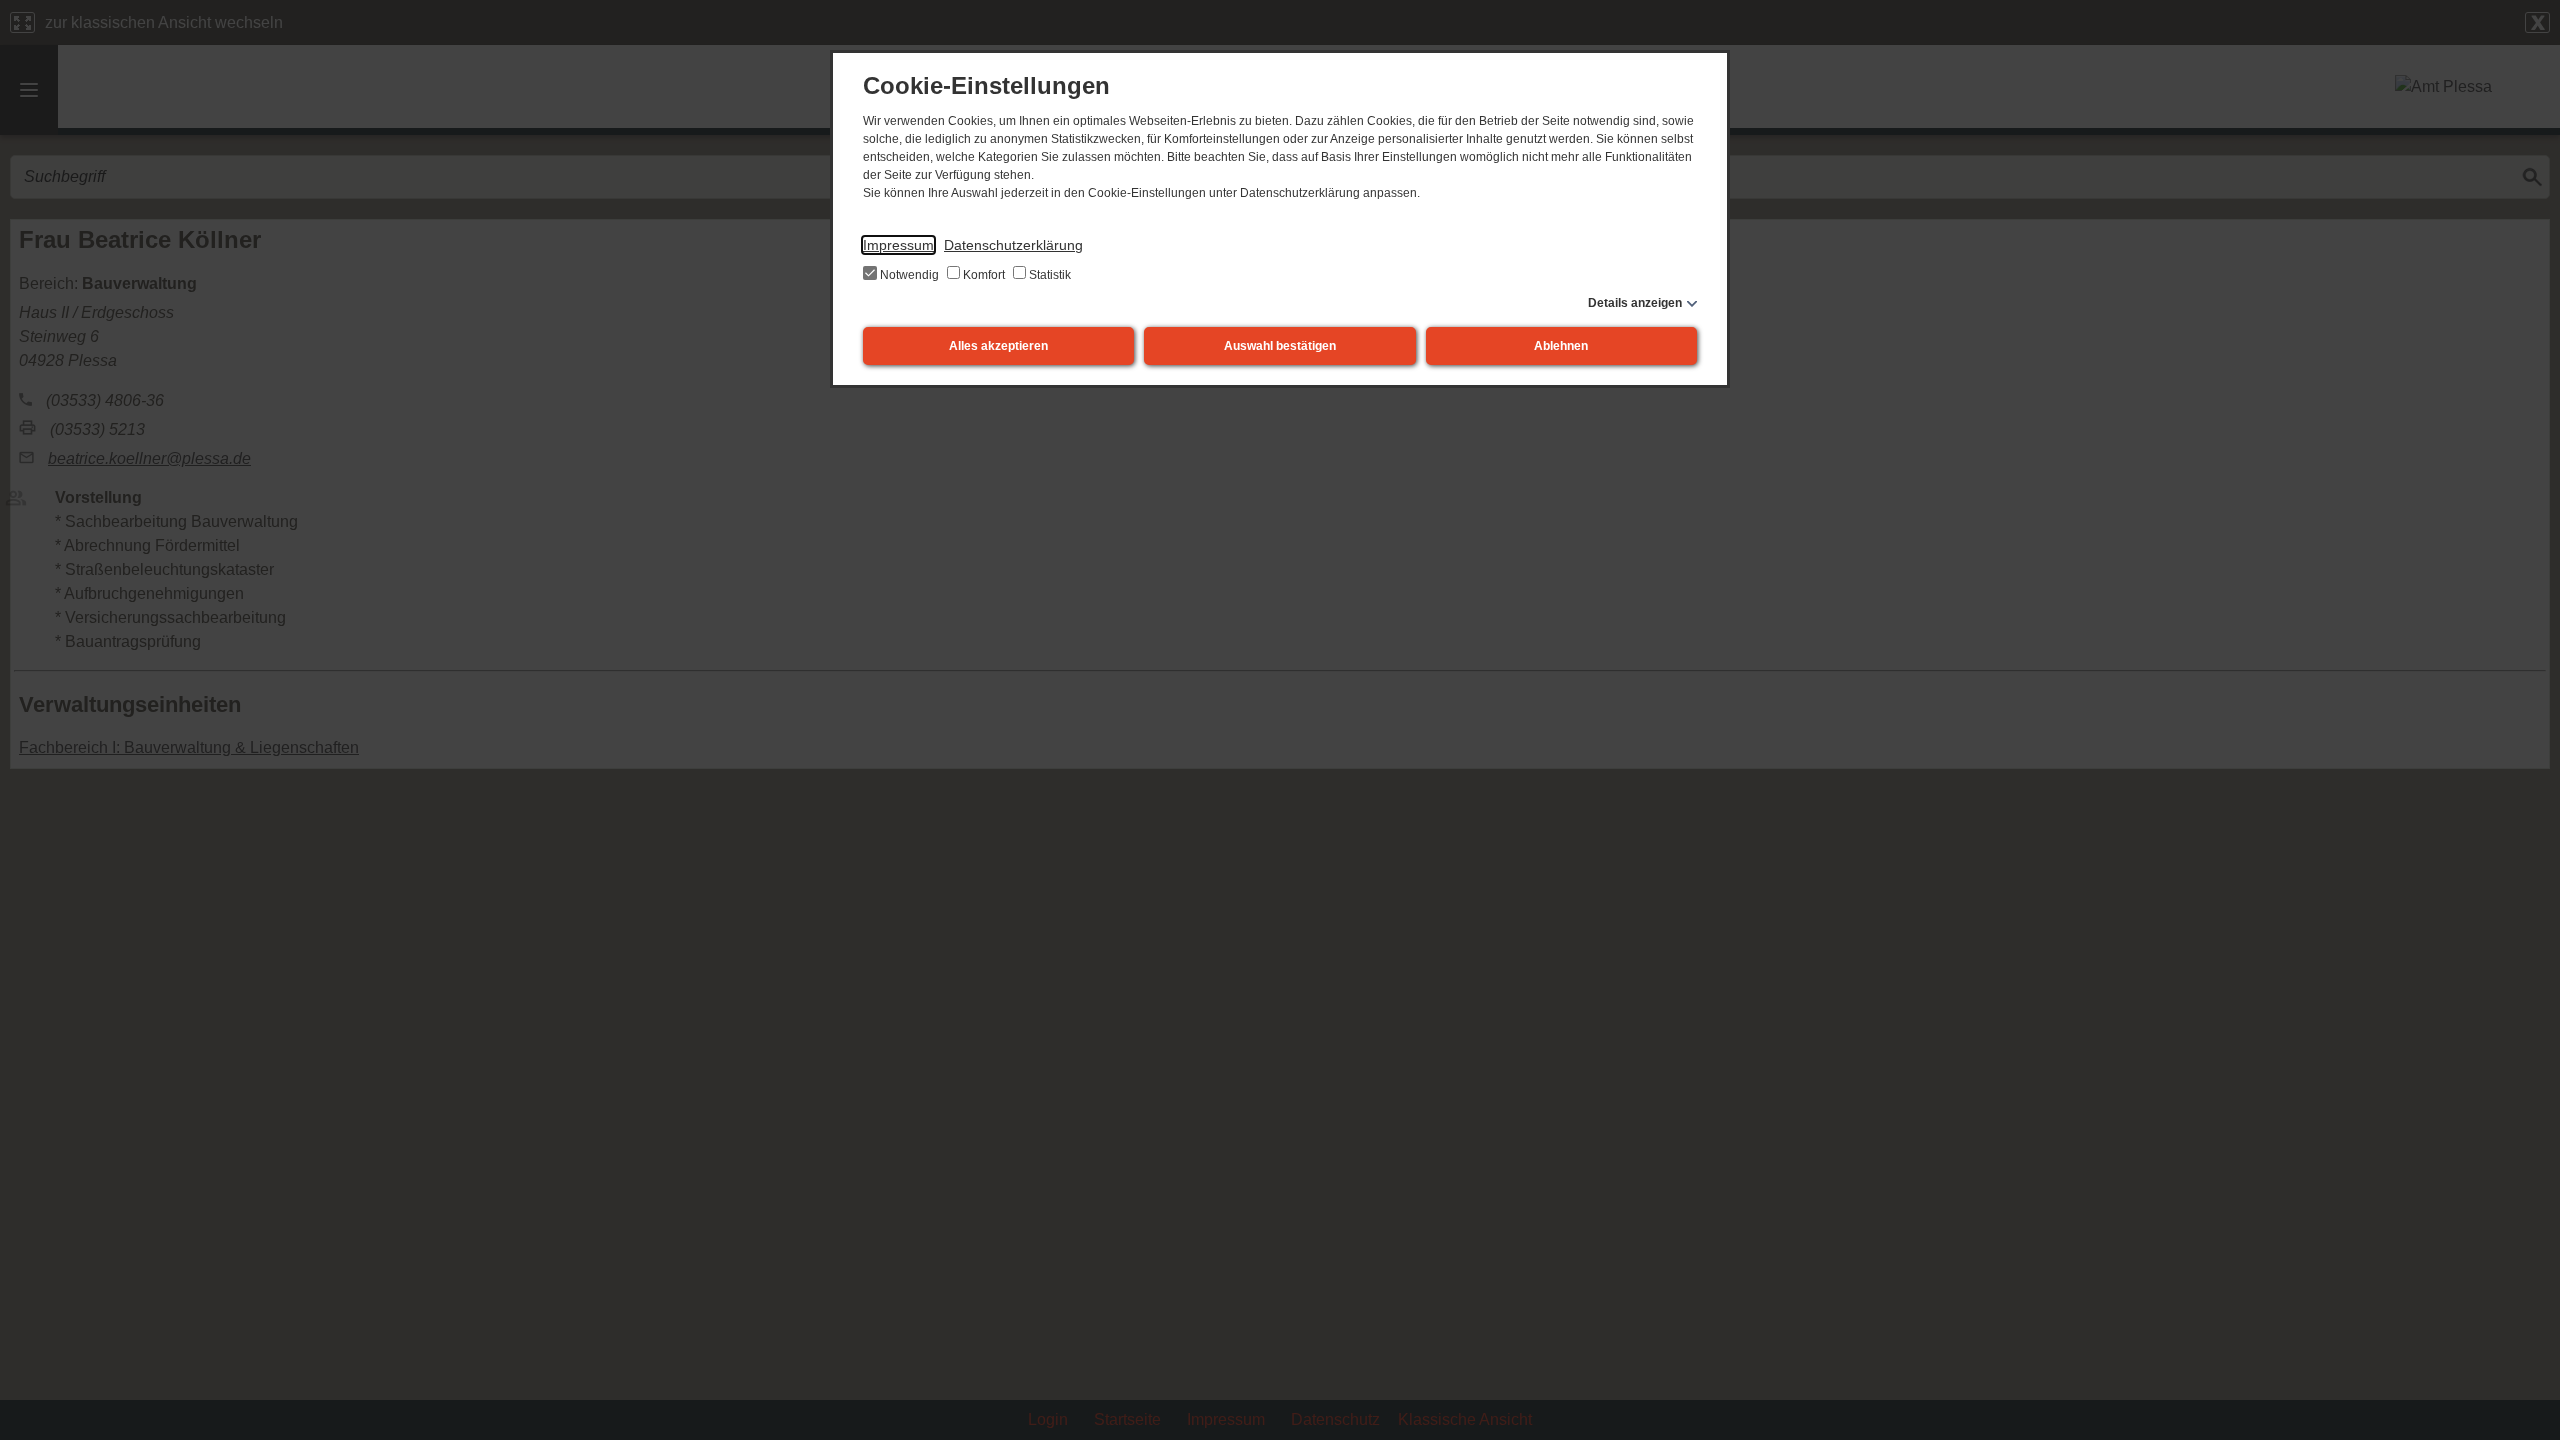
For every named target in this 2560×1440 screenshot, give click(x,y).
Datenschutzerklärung (1013, 245)
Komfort (984, 275)
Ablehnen (1561, 346)
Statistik (1048, 275)
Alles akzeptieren (998, 346)
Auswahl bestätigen (1280, 346)
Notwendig (909, 275)
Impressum (898, 245)
